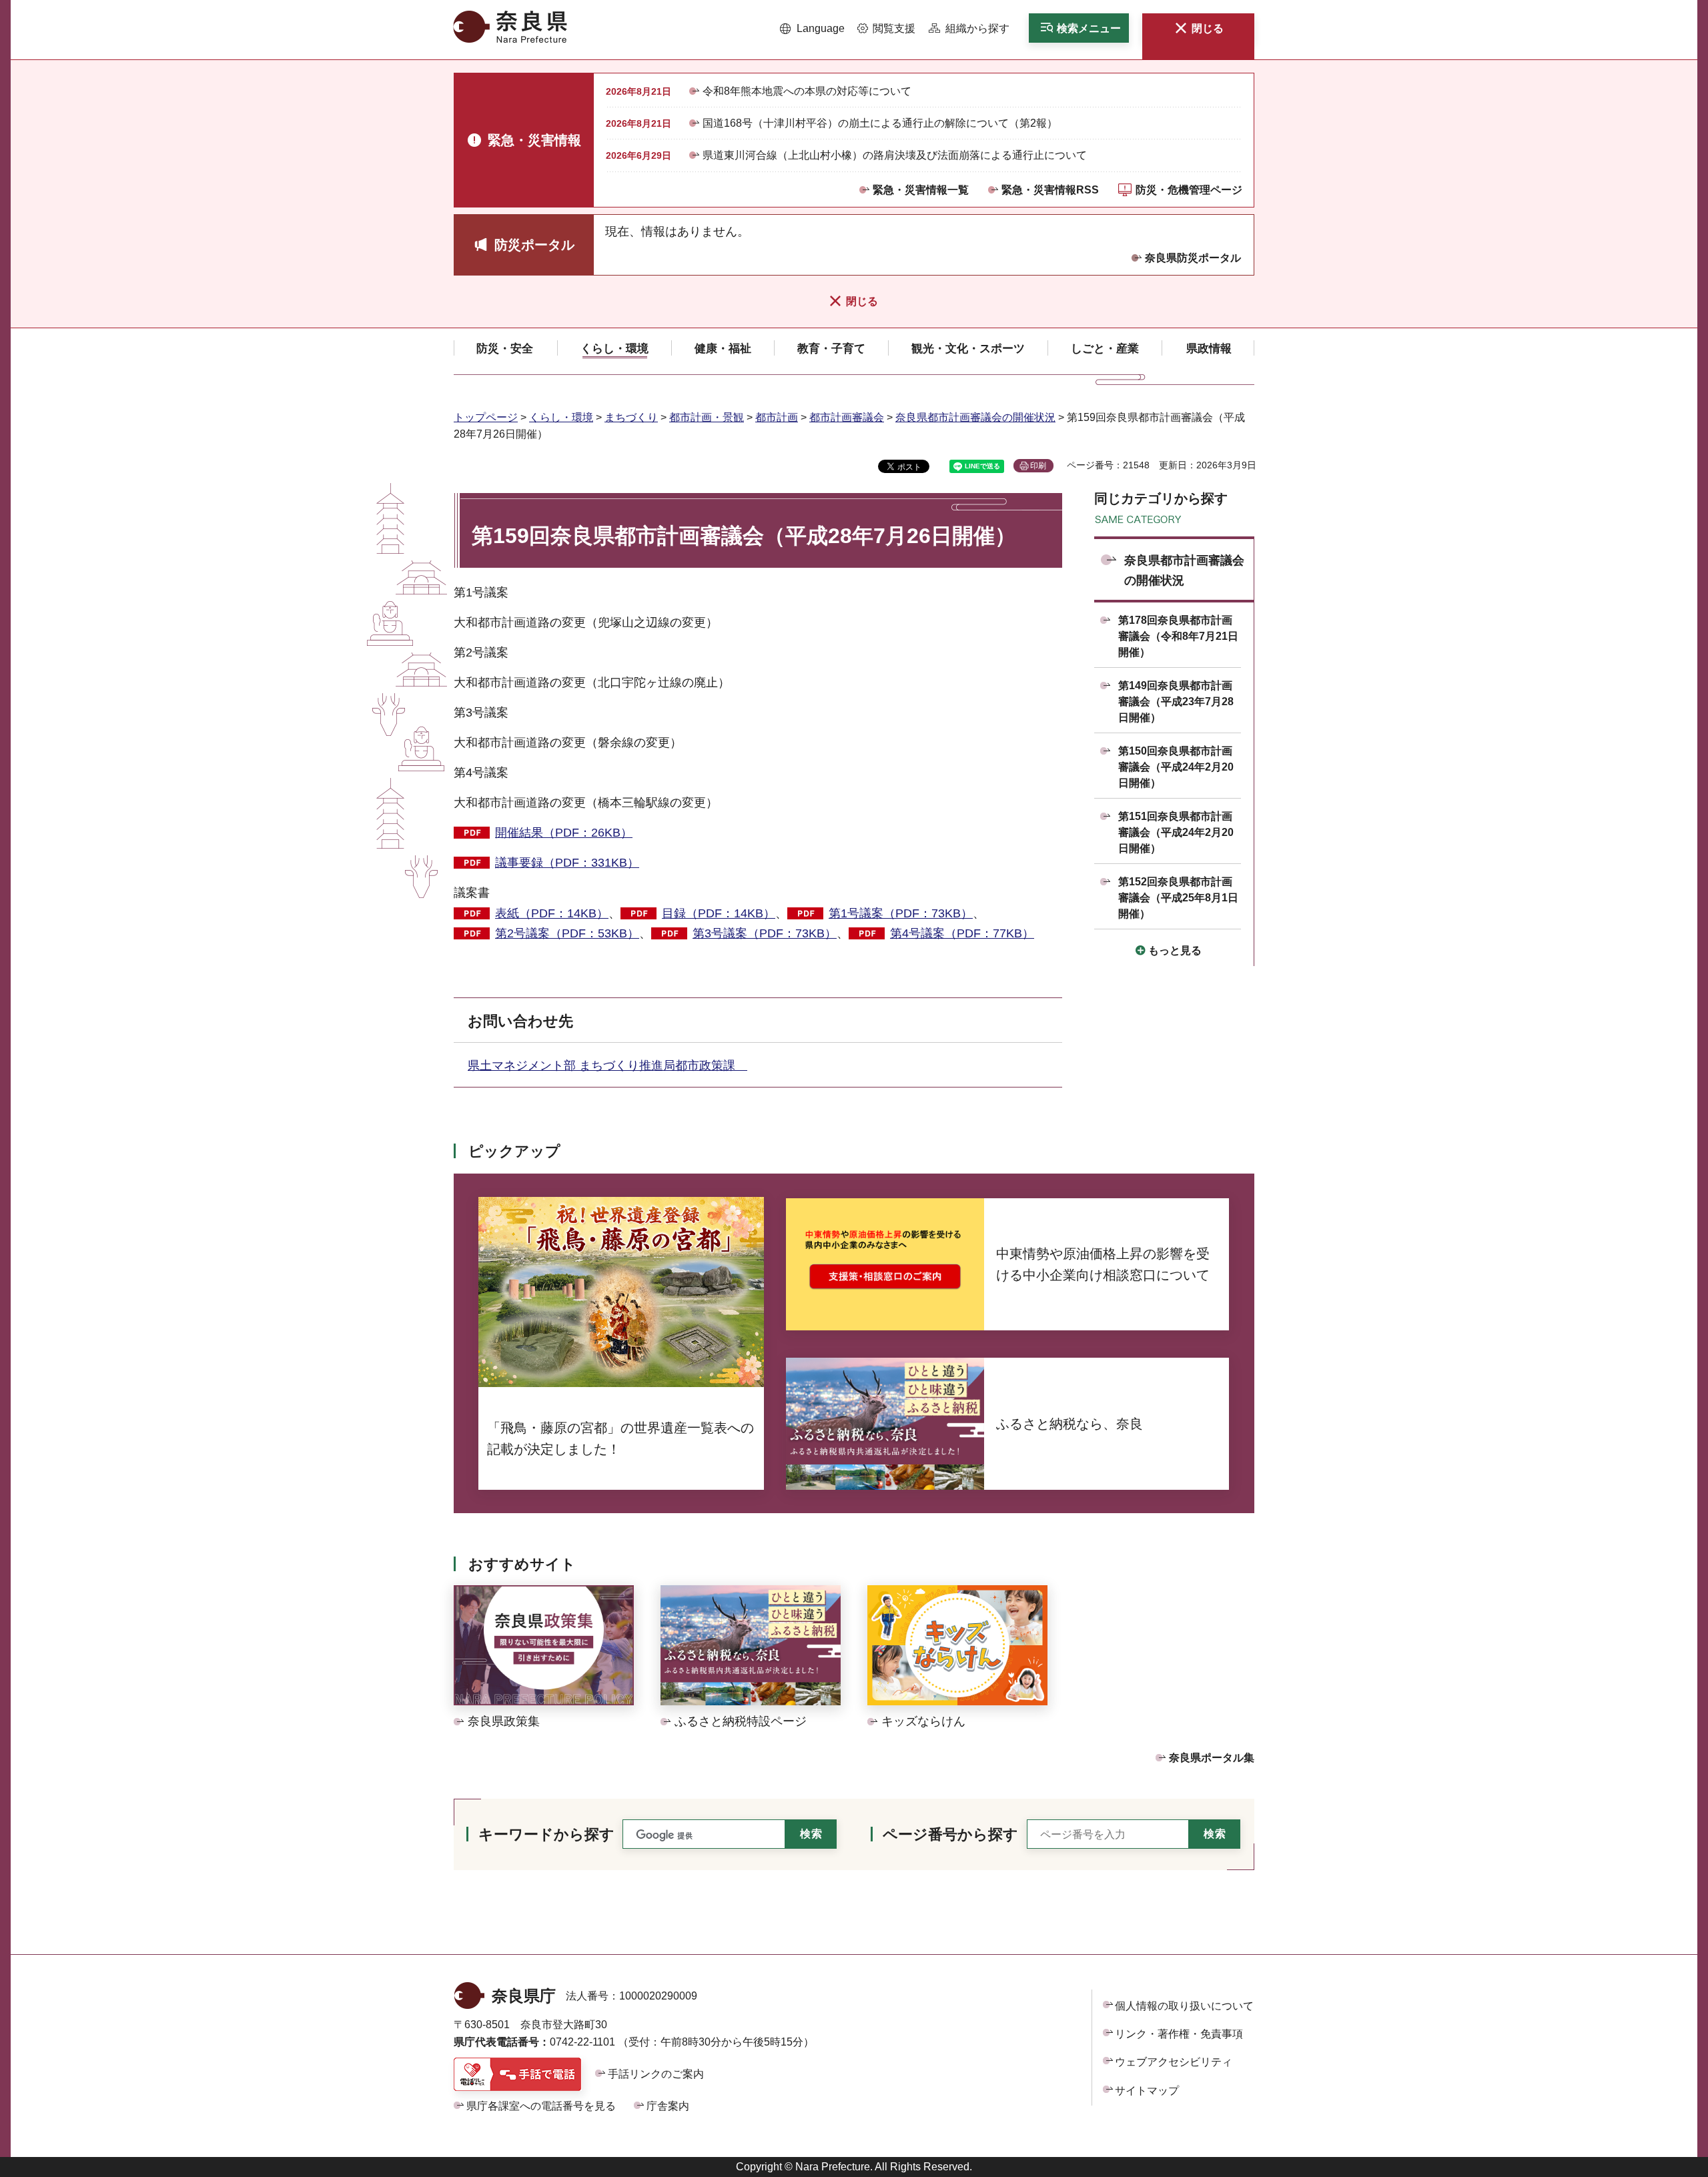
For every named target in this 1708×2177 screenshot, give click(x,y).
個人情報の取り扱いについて (1184, 2006)
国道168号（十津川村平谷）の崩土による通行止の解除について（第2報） (880, 123)
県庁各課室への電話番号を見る (541, 2106)
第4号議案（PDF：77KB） (962, 933)
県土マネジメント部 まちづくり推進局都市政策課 (607, 1065)
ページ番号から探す (950, 1834)
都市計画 (777, 417)
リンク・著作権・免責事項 (1179, 2034)
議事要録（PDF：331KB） (567, 863)
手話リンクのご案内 (656, 2074)
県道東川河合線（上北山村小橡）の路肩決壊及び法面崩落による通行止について (895, 155)
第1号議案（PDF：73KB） (901, 913)
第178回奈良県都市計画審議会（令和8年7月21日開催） (1178, 636)
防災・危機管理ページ (1189, 190)
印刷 (1038, 466)
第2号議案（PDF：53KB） (567, 933)
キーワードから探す (546, 1834)
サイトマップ (1147, 2091)
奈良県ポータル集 (1212, 1758)
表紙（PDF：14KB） (552, 913)
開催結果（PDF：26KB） (564, 833)
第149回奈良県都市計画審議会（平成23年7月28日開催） (1176, 702)
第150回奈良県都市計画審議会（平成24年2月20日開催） (1176, 767)
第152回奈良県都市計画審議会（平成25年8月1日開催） (1178, 898)
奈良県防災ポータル (1193, 258)
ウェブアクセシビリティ (1174, 2062)
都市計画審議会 (847, 417)
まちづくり (631, 417)
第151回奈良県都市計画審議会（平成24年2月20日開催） (1176, 832)
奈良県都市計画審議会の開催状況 (975, 417)
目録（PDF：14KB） (719, 913)
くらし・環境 (561, 417)
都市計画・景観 (707, 417)
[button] (812, 29)
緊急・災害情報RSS (1050, 190)
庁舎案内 (668, 2106)
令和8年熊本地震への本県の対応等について (807, 91)
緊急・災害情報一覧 (921, 190)
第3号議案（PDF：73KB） (765, 933)
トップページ (486, 417)
